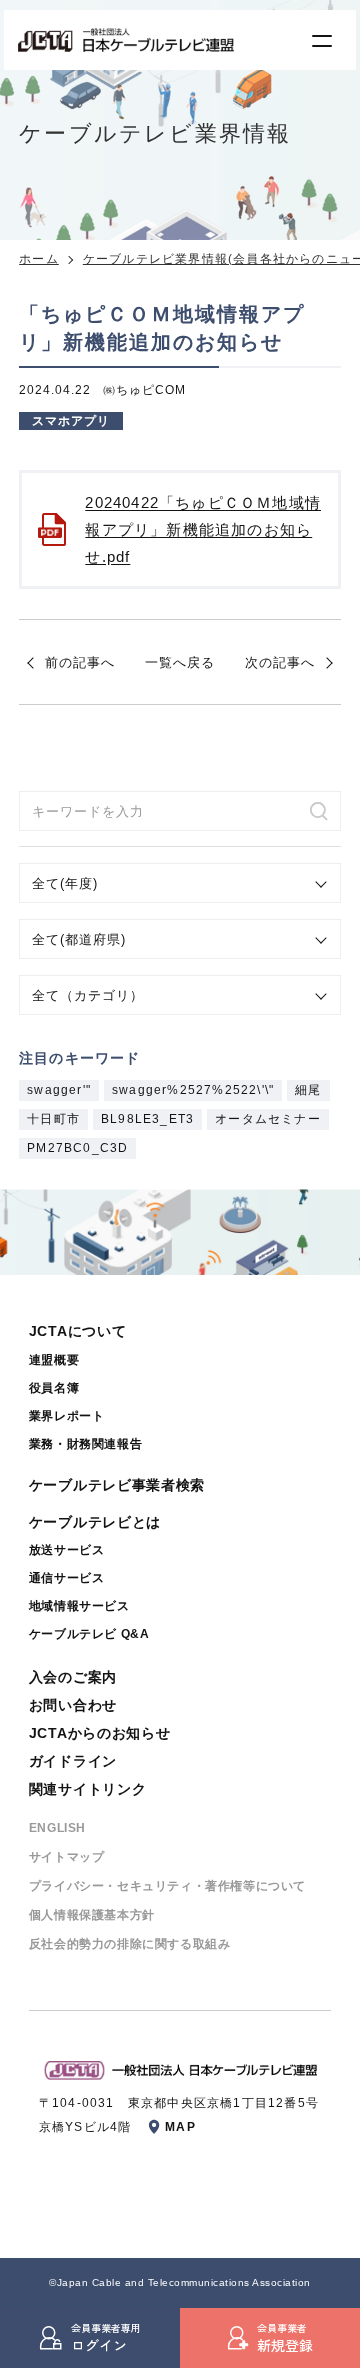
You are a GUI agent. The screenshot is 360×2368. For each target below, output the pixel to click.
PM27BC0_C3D (77, 1148)
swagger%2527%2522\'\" (193, 1090)
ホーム (39, 259)
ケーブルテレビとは (95, 1522)
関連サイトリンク (88, 1789)
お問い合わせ (73, 1705)
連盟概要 (54, 1360)
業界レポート (67, 1416)
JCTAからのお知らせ (100, 1733)
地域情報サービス (79, 1606)
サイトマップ (67, 1857)
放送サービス (67, 1550)
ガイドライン (73, 1761)
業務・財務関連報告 (85, 1444)
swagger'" (59, 1090)
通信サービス (67, 1578)
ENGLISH (57, 1828)
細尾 (308, 1090)
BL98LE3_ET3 (147, 1119)
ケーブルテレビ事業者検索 (117, 1485)
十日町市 (53, 1119)
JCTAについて (78, 1331)
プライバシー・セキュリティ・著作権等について (167, 1886)
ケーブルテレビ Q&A (89, 1634)
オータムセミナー (268, 1119)
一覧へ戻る (180, 662)
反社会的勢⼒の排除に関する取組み (130, 1944)
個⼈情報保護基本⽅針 (92, 1915)
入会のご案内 (73, 1677)
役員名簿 (54, 1388)
